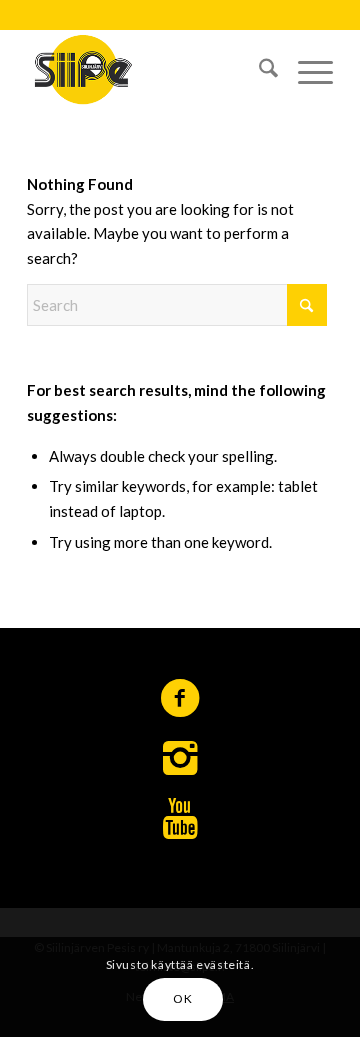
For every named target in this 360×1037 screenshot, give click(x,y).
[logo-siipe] (149, 69)
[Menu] (305, 69)
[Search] (258, 69)
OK (182, 998)
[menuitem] (258, 69)
